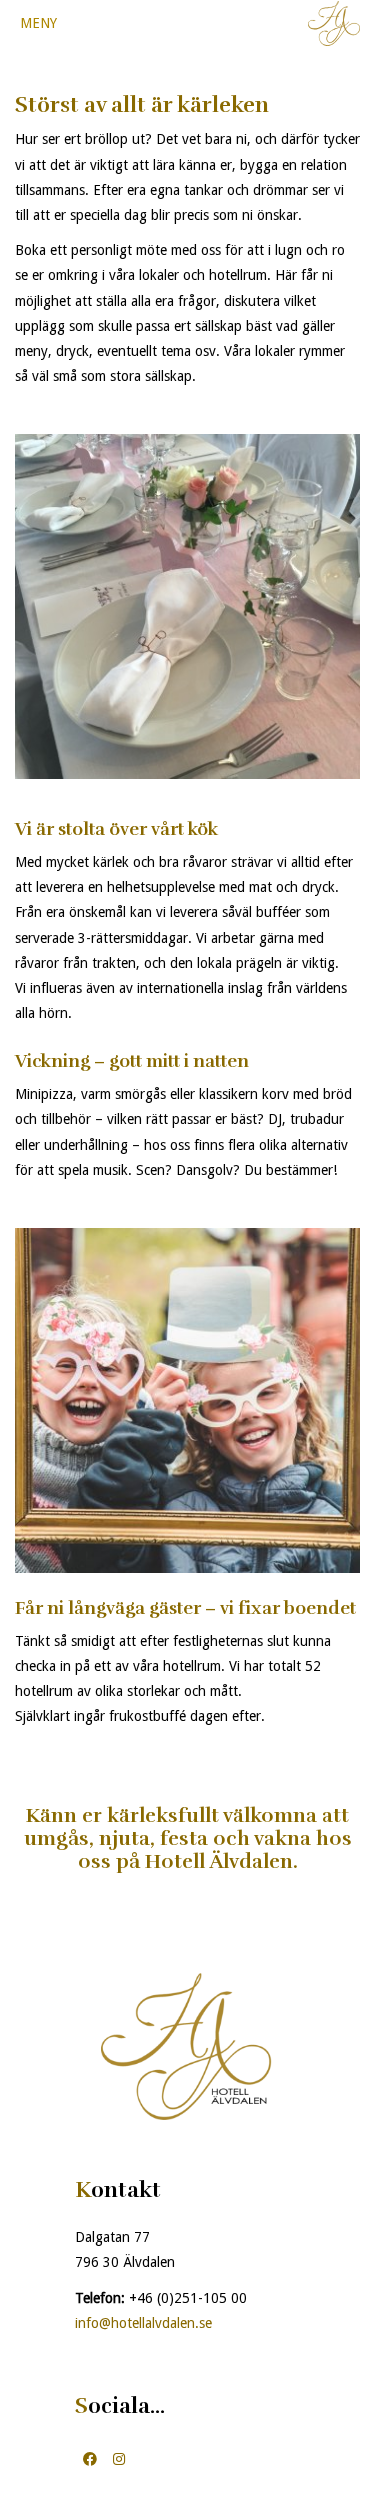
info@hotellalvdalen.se (143, 2323)
